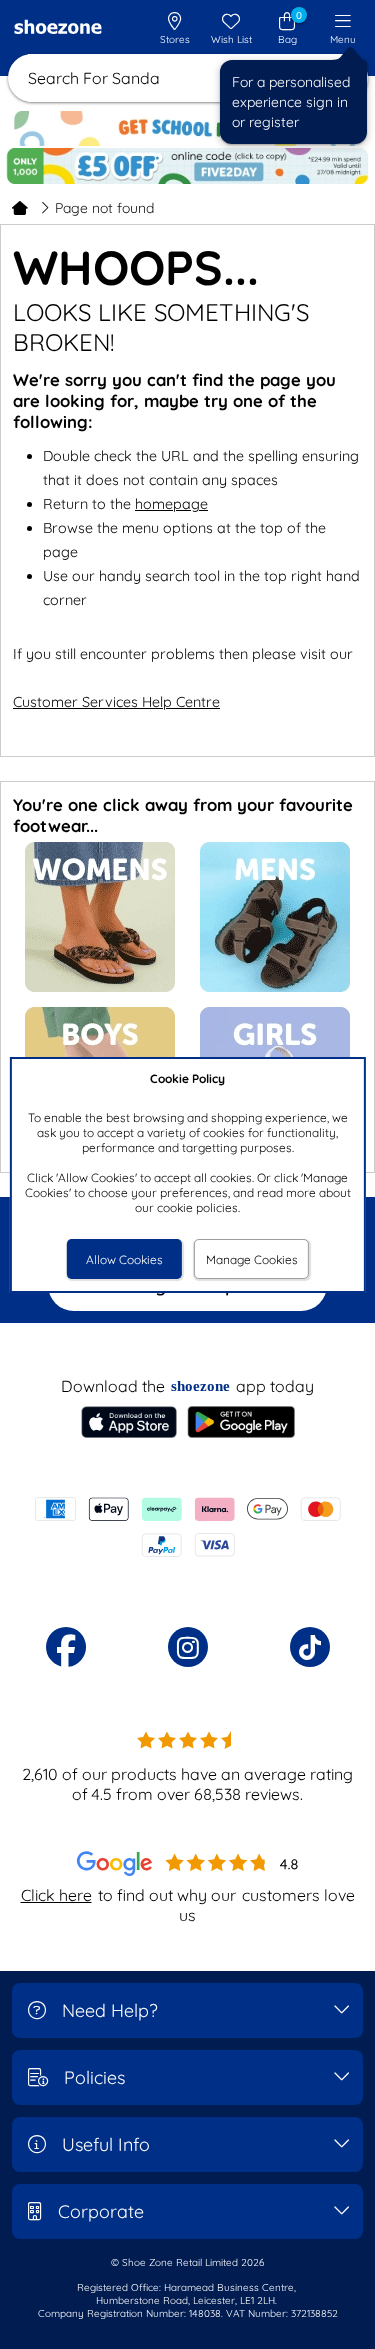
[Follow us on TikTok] (310, 1647)
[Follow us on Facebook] (66, 1647)
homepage (171, 504)
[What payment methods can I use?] (187, 1527)
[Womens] (100, 987)
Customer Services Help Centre (116, 702)
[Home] (20, 208)
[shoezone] (58, 29)
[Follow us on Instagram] (188, 1647)
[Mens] (275, 987)
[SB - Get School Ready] (188, 128)
